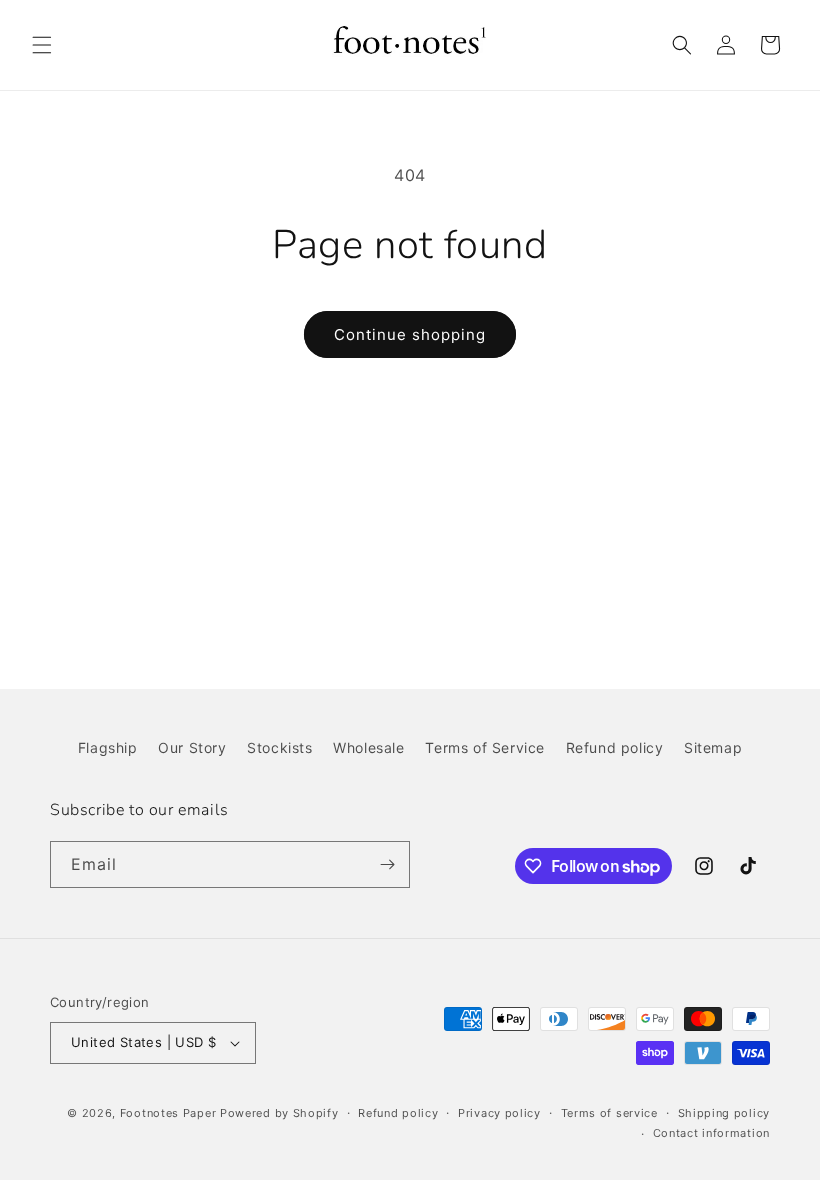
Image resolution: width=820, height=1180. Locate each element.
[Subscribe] (387, 864)
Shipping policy (724, 1113)
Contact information (711, 1133)
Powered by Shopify (279, 1113)
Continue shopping (410, 334)
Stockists (279, 747)
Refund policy (615, 747)
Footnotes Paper (168, 1113)
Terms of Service (485, 747)
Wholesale (368, 747)
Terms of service (609, 1113)
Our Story (192, 747)
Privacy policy (499, 1113)
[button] (42, 45)
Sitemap (713, 747)
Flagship (108, 747)
